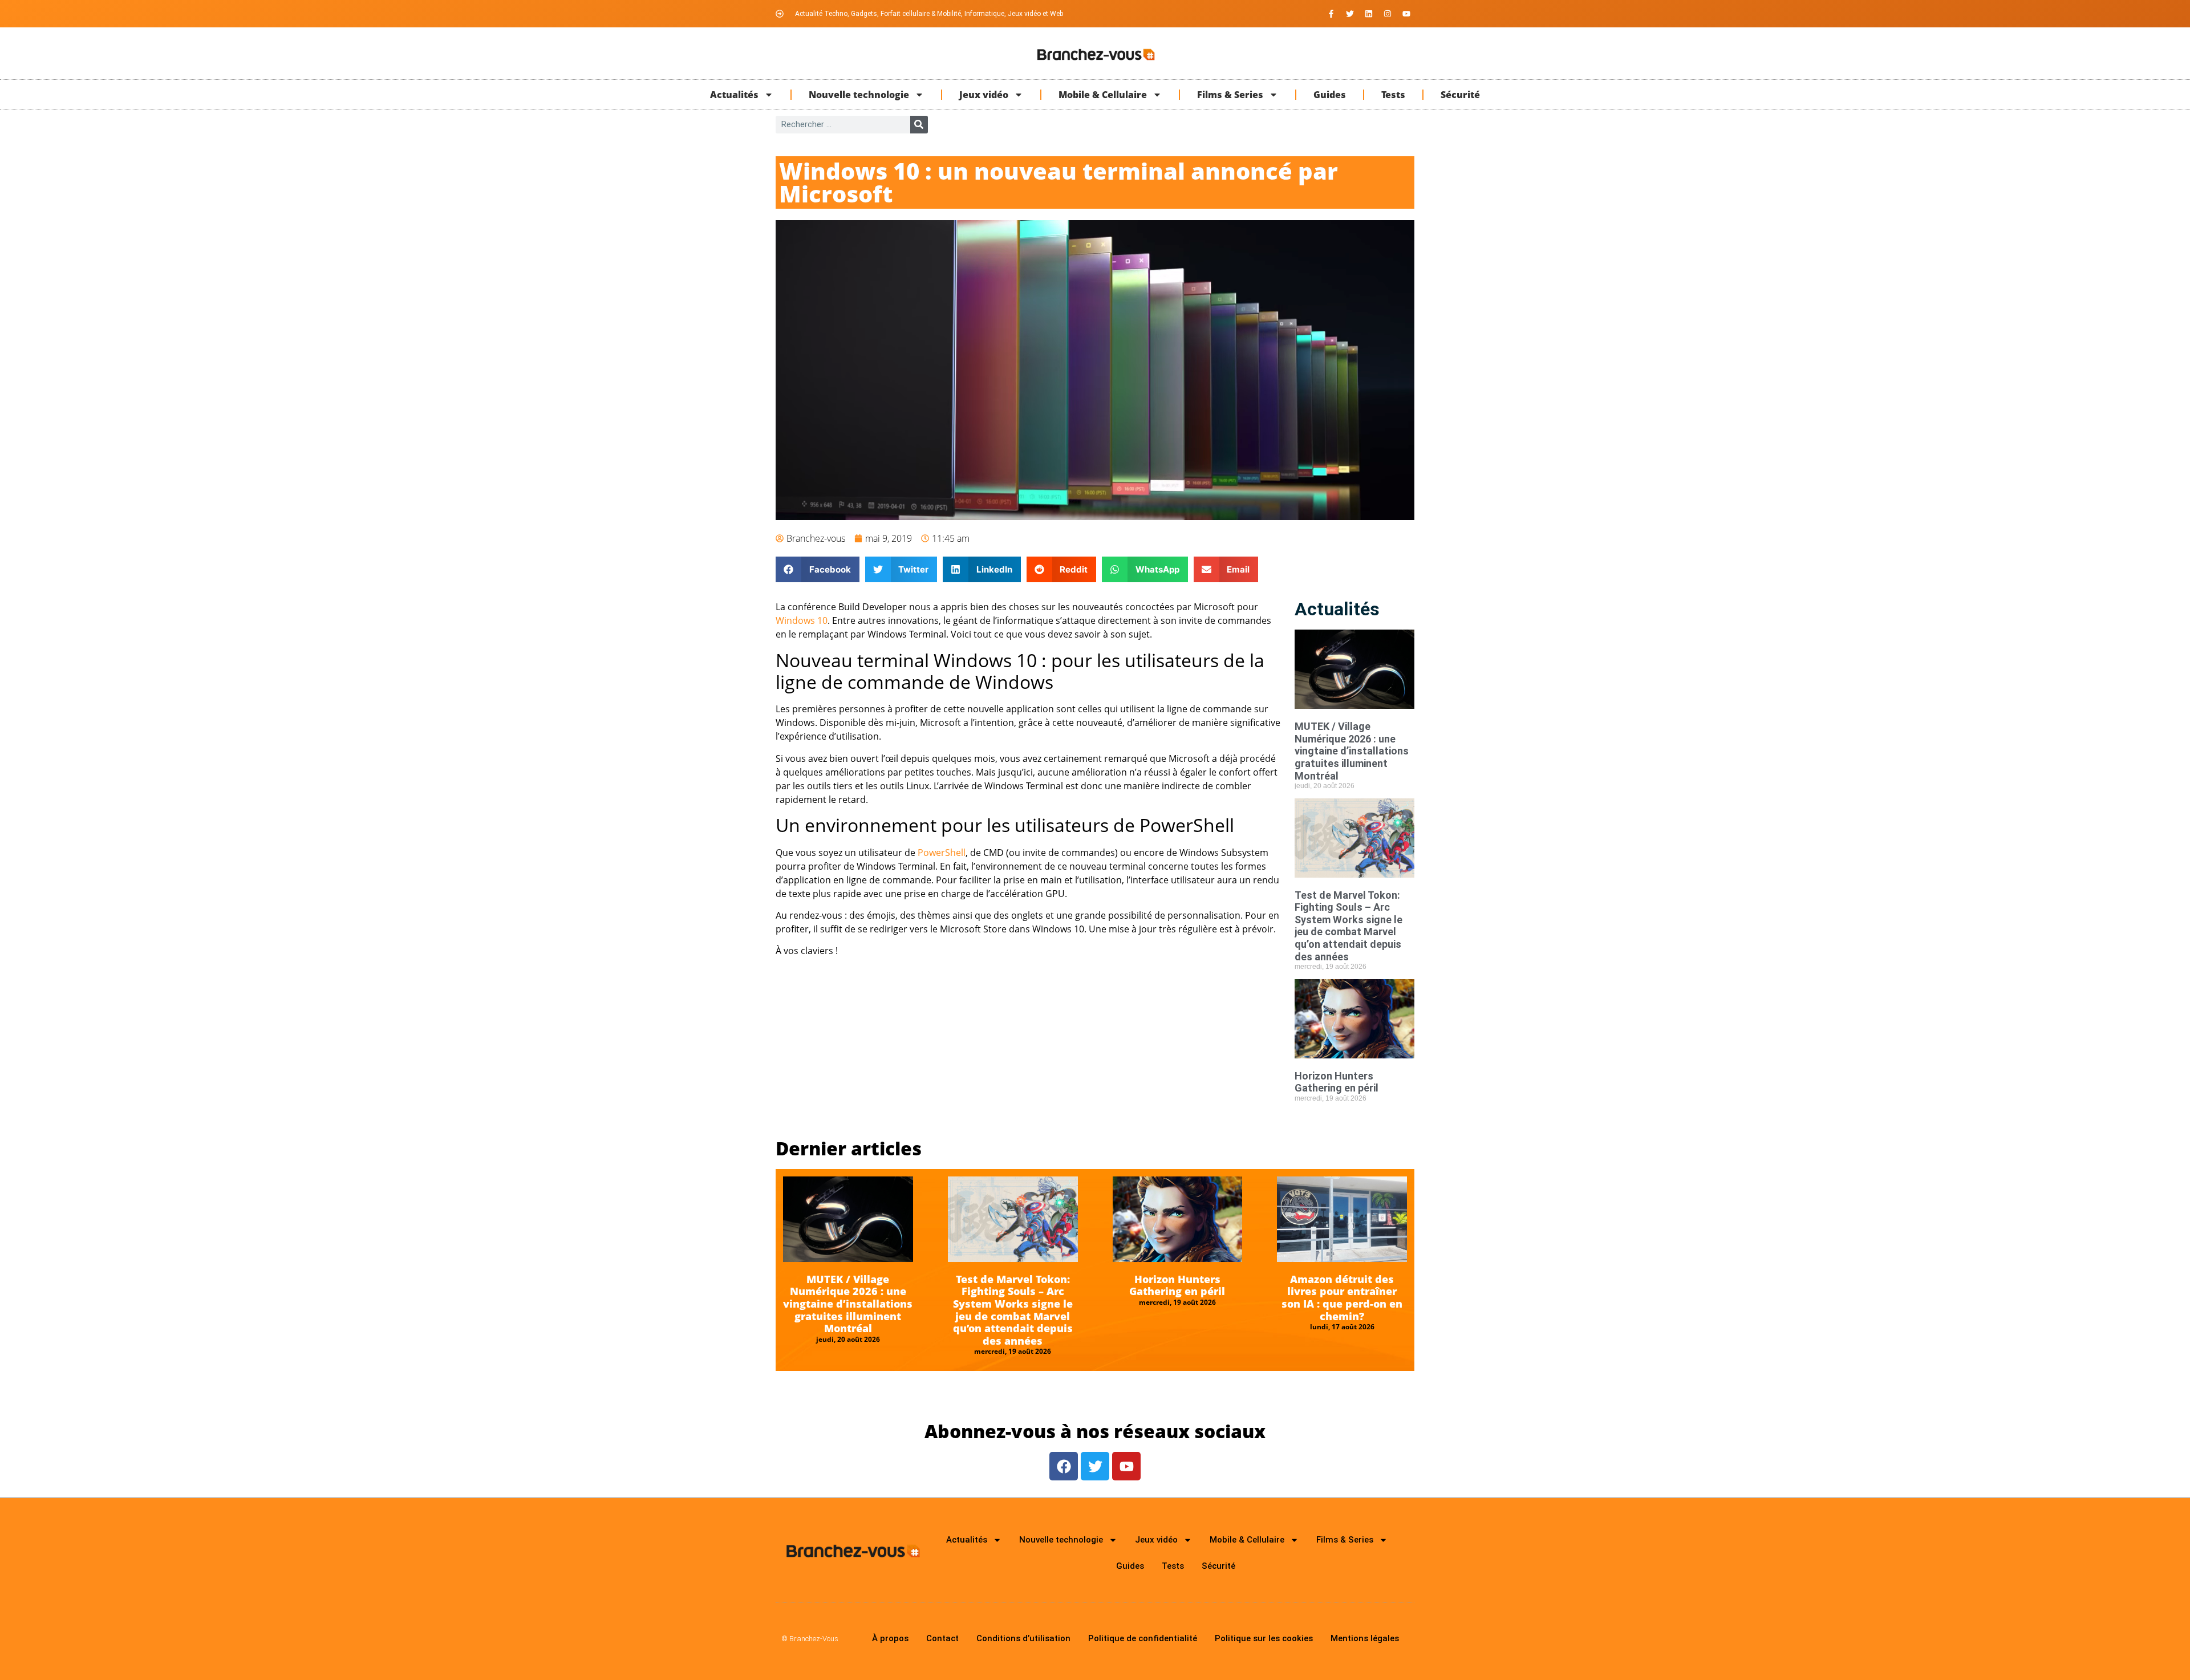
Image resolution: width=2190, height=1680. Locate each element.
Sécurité (1460, 95)
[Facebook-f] (1331, 14)
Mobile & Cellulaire (1103, 95)
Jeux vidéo (984, 95)
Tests (1393, 95)
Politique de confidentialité (1143, 1638)
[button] (818, 569)
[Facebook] (1064, 1466)
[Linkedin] (1369, 14)
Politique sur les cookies (1264, 1638)
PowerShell (942, 853)
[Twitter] (1350, 14)
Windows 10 (802, 620)
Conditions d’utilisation (1023, 1638)
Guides (1330, 95)
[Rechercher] (919, 125)
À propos (890, 1638)
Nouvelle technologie (859, 95)
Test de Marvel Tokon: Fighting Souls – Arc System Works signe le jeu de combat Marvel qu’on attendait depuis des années (1349, 926)
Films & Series (1230, 95)
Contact (942, 1638)
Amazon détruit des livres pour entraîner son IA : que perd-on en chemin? (1342, 1298)
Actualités (734, 95)
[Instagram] (1388, 14)
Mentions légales (1365, 1638)
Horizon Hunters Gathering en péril (1337, 1082)
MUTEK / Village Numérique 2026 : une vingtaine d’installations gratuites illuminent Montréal (1352, 751)
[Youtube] (1406, 14)
